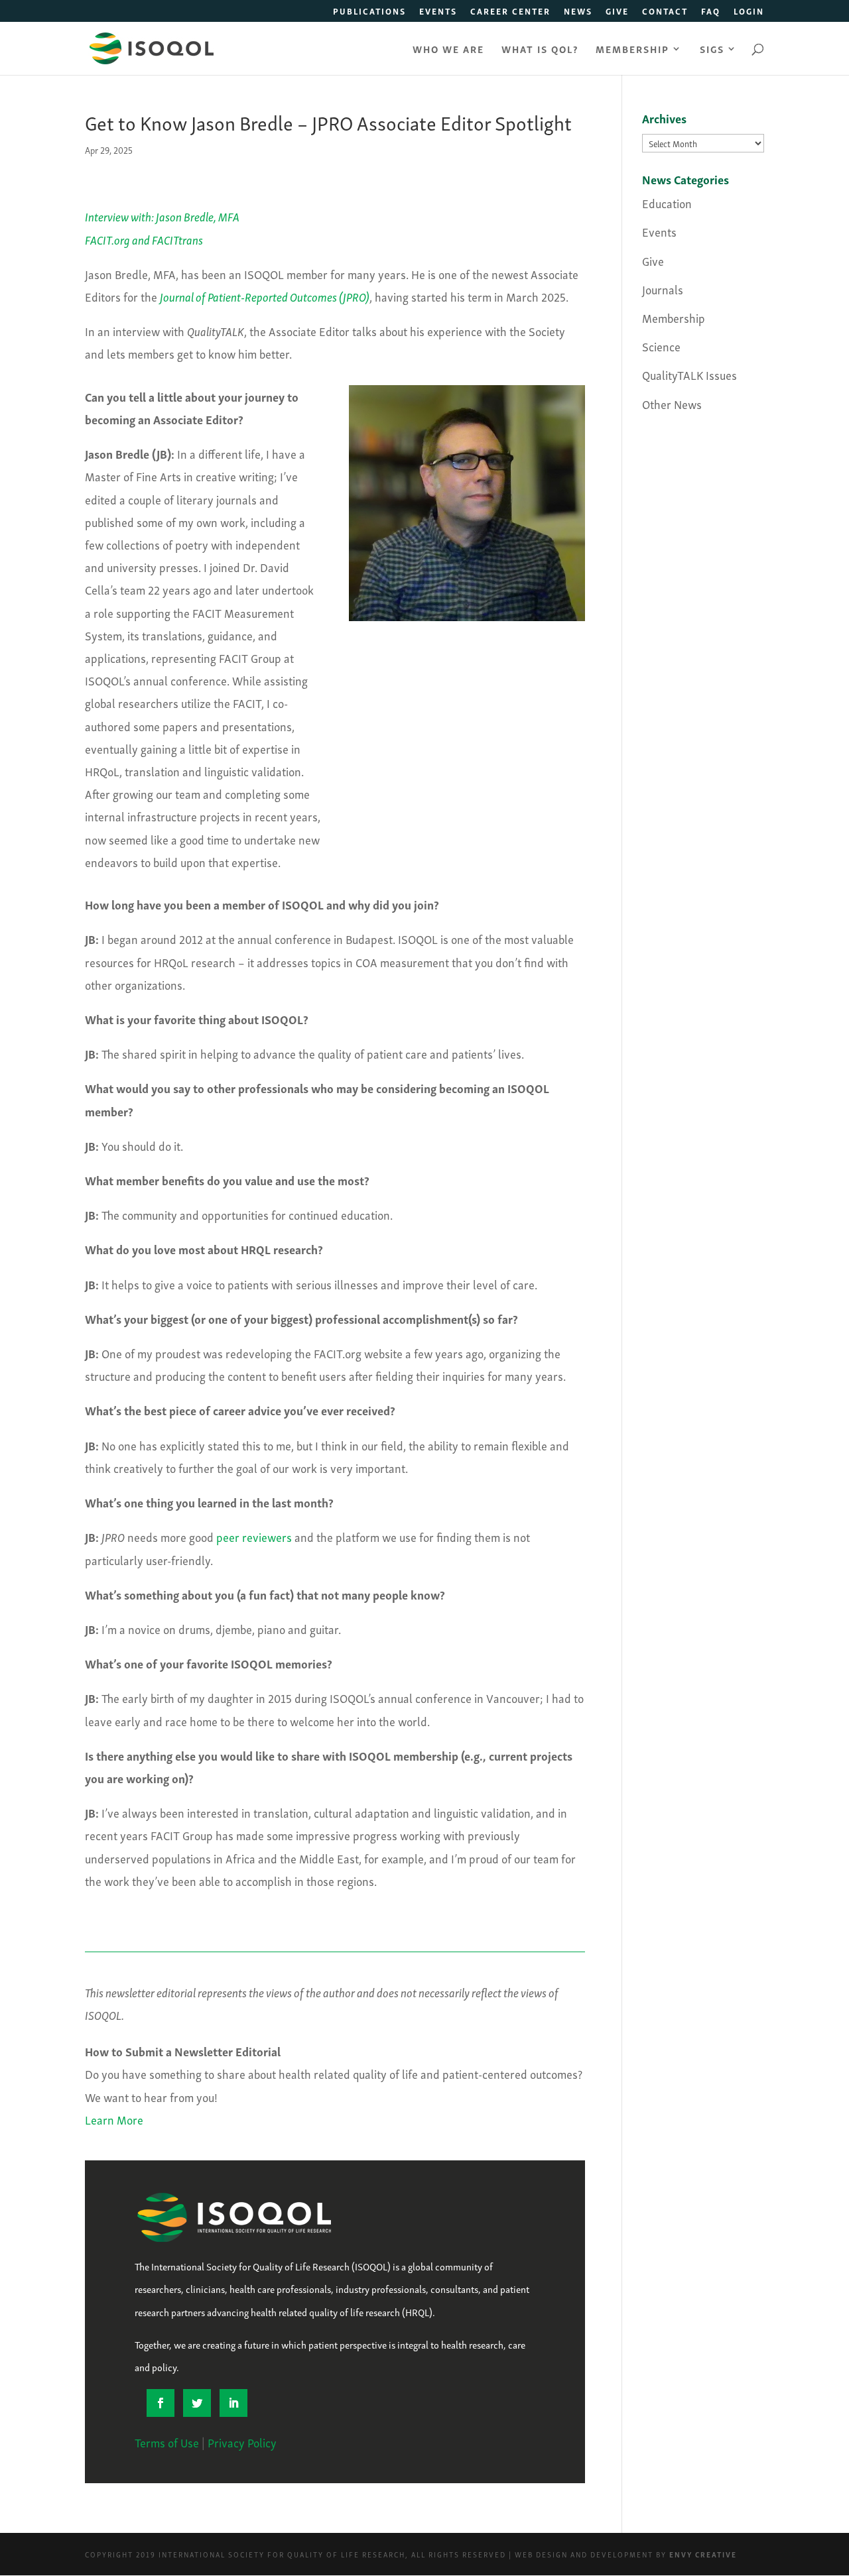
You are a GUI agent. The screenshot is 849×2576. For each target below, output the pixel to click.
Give (617, 12)
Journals (663, 289)
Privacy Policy (242, 2442)
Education (667, 203)
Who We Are (448, 50)
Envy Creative (703, 2554)
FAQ (711, 12)
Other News (672, 403)
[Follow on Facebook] (161, 2403)
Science (661, 346)
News (578, 12)
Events (438, 12)
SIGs (712, 50)
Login (749, 12)
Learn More (114, 2119)
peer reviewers (254, 1536)
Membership (632, 50)
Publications (369, 12)
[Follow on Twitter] (197, 2403)
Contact (665, 12)
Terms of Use (167, 2442)
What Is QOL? (540, 50)
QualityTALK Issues (689, 374)
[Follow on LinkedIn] (233, 2403)
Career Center (510, 12)
